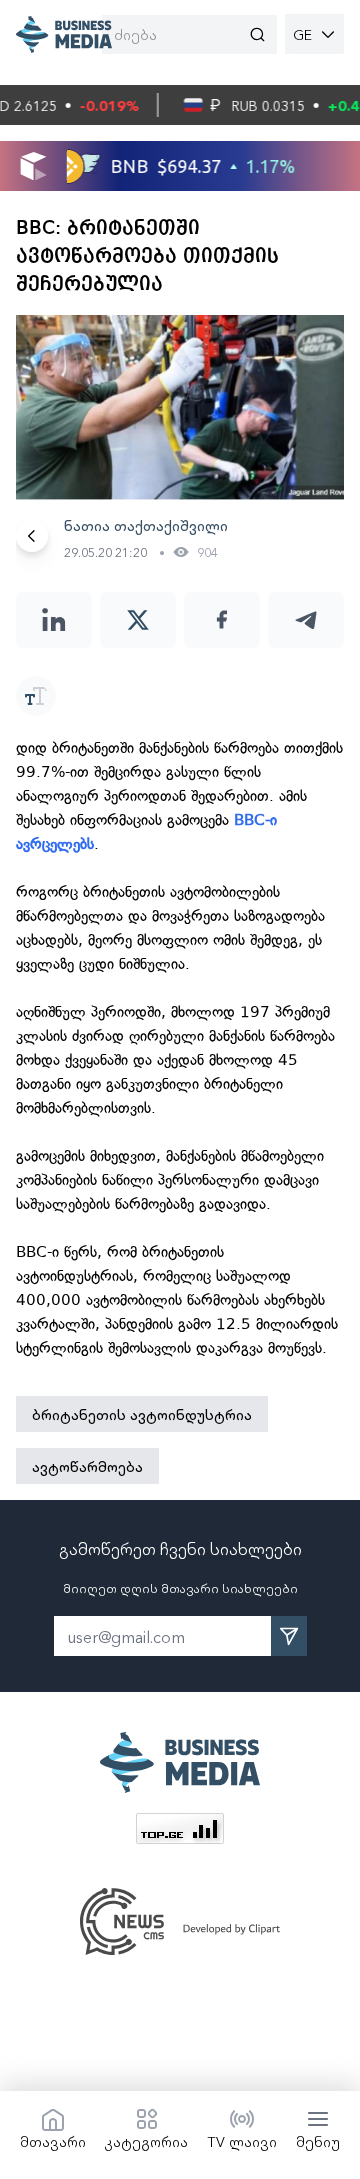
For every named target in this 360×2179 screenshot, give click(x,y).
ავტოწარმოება (87, 1466)
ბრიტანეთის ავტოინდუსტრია (142, 1414)
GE (302, 34)
